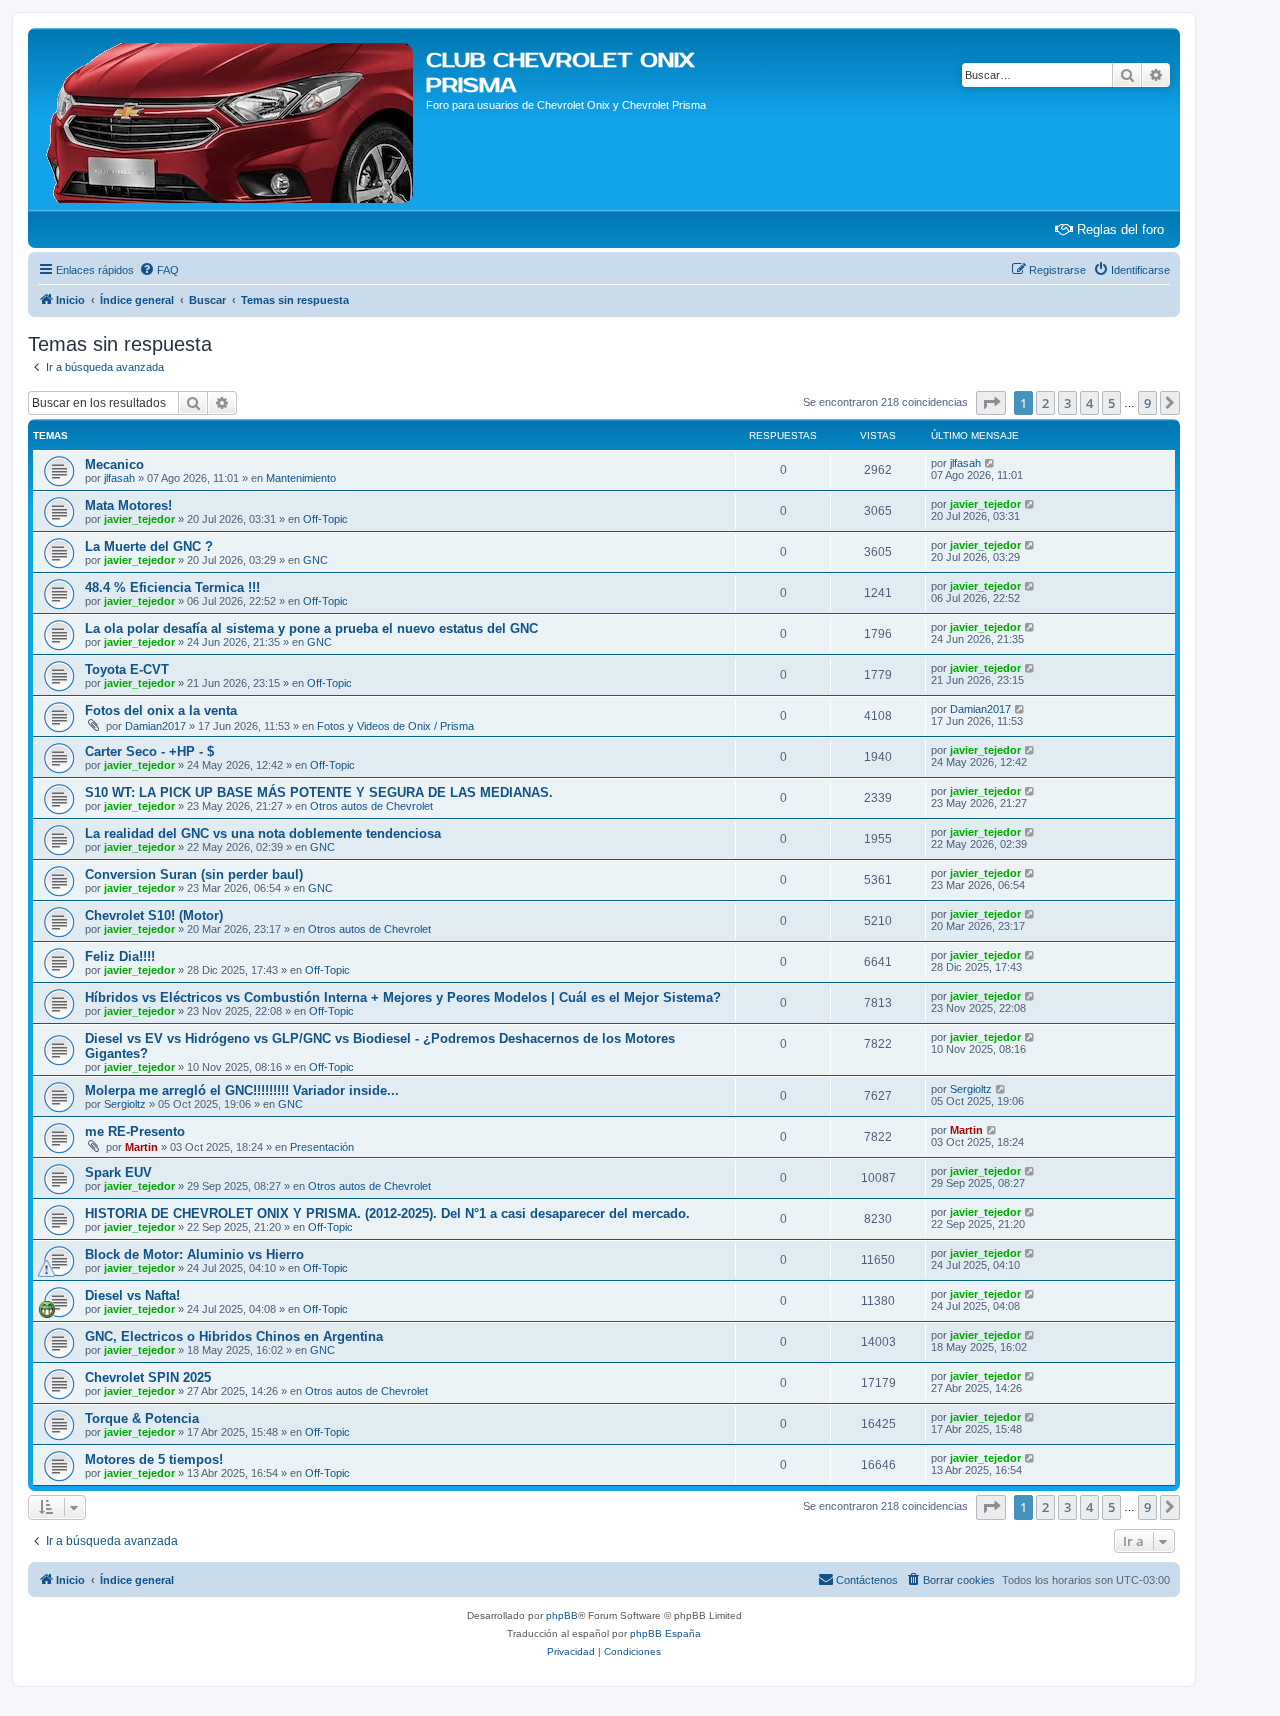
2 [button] (1045, 403)
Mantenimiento (301, 478)
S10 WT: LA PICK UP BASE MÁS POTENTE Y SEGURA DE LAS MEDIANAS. (319, 792)
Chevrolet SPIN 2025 (148, 1377)
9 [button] (1147, 403)
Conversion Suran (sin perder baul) (194, 874)
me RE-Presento (135, 1131)
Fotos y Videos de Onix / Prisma (395, 726)
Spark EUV (118, 1172)
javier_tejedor (139, 519)
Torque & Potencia (142, 1418)
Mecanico (114, 464)
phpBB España (665, 1633)
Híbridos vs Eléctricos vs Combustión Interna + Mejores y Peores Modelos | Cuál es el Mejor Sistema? (403, 997)
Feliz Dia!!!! (120, 956)
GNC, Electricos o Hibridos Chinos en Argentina (234, 1336)
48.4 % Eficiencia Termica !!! (172, 587)
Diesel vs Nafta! (132, 1295)
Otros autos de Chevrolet (371, 806)
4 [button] (1089, 403)
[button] (991, 403)
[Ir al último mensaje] (990, 463)
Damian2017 (155, 726)
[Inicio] (229, 119)
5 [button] (1111, 403)
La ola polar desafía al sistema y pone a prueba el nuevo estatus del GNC (311, 628)
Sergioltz (125, 1104)
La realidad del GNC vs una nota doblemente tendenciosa (263, 833)
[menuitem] (159, 270)
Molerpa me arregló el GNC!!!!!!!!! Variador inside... (242, 1090)
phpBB (562, 1615)
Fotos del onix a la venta (161, 710)
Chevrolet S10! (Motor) (154, 915)
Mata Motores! (128, 505)
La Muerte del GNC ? (149, 546)
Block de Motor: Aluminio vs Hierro (194, 1254)
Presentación (322, 1147)
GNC (315, 560)
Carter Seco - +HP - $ (149, 751)
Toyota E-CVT (127, 669)
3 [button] (1067, 403)
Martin (141, 1147)
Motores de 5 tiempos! (154, 1459)
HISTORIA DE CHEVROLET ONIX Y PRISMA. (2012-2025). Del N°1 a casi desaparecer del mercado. (387, 1213)
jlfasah (119, 478)
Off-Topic (325, 519)
